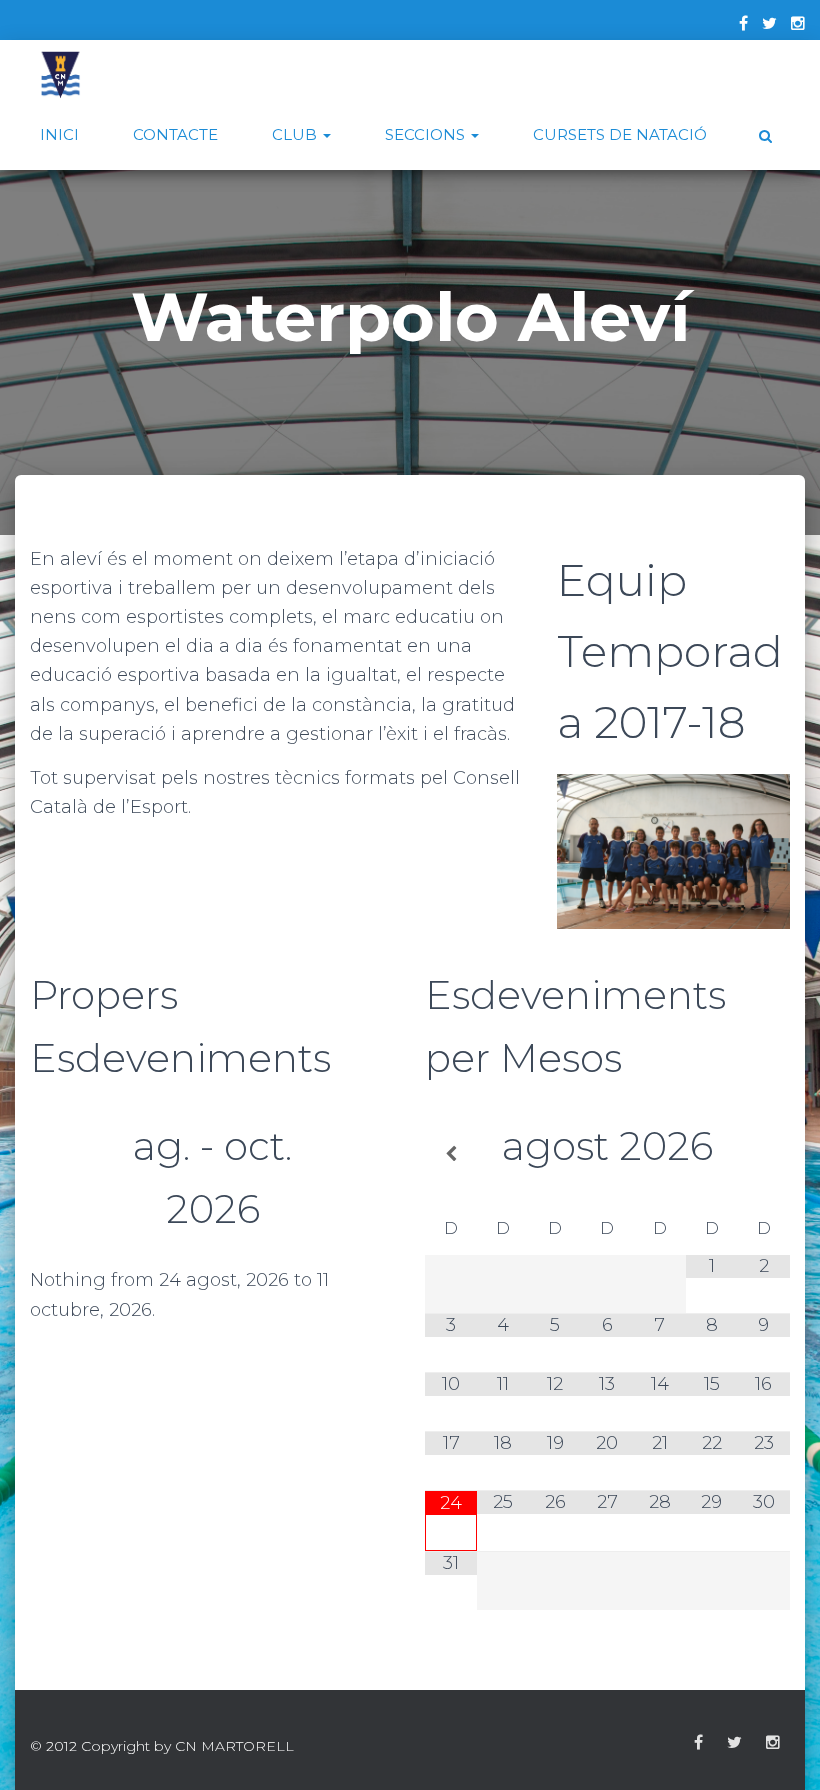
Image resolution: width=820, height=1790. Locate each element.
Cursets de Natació (620, 134)
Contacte (175, 134)
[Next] (358, 1186)
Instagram (773, 1743)
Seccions (427, 134)
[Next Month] (764, 1155)
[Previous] (66, 1186)
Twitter (734, 1743)
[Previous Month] (451, 1155)
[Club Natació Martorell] (60, 75)
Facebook (698, 1743)
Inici (59, 134)
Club (296, 134)
